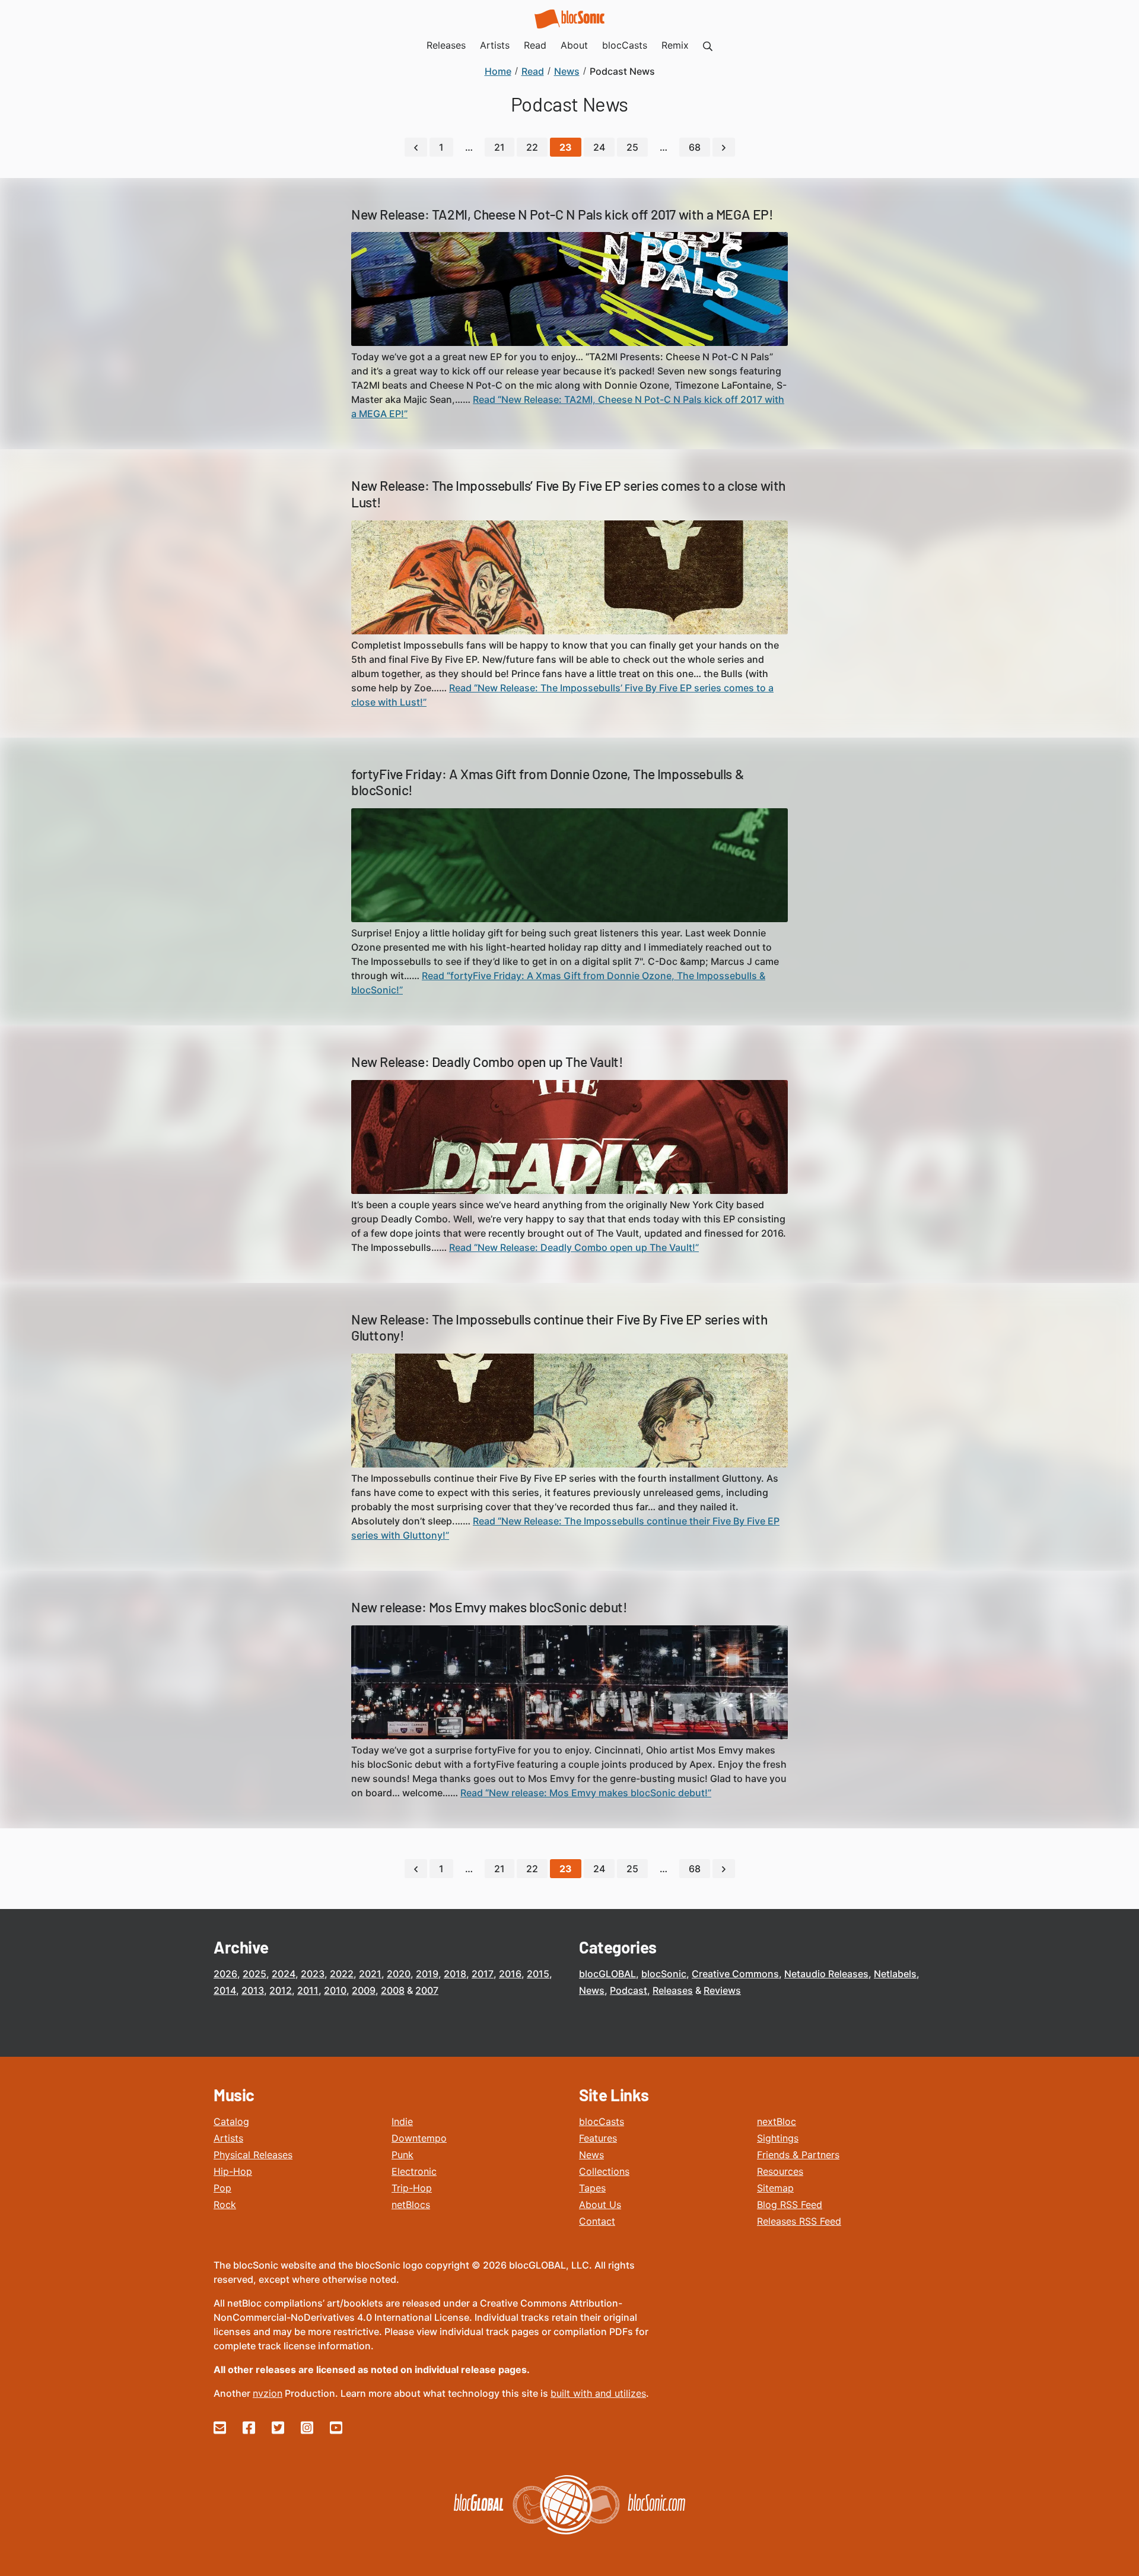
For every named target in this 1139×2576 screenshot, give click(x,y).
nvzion (268, 2393)
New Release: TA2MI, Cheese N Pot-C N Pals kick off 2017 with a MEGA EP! (562, 214)
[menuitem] (708, 45)
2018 (455, 1974)
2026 (225, 1974)
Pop (222, 2188)
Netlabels (895, 1974)
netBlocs (411, 2205)
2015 (538, 1974)
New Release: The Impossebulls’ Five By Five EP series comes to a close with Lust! (568, 494)
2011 (308, 1990)
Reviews (722, 1990)
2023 (313, 1974)
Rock (225, 2205)
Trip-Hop (412, 2188)
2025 (254, 1974)
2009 (364, 1990)
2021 (370, 1974)
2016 (510, 1974)
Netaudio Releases (826, 1974)
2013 (253, 1990)
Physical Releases (253, 2155)
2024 (284, 1974)
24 (599, 147)
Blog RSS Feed (790, 2205)
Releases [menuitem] (446, 45)
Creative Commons (735, 1974)
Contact (597, 2221)
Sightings (778, 2138)
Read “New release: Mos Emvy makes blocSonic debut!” (586, 1793)
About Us (600, 2205)
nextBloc (777, 2121)
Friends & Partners (798, 2155)
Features (598, 2138)
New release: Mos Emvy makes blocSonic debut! (489, 1607)
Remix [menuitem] (675, 45)
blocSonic (664, 1974)
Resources (780, 2171)
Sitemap (775, 2188)
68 (695, 147)
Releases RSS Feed (799, 2221)
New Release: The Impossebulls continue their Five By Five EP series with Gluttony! (559, 1327)
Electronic (414, 2171)
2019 (427, 1974)
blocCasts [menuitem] (625, 45)
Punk (403, 2155)
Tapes (592, 2188)
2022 (342, 1974)
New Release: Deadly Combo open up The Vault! (487, 1062)
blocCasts (602, 2121)
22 (532, 147)
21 (499, 147)
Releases (673, 1990)
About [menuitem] (574, 45)
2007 (427, 1990)
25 (632, 147)
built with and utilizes (598, 2393)
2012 (281, 1990)
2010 (335, 1990)
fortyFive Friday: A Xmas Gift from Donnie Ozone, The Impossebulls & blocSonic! (548, 782)
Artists (228, 2138)
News (592, 1990)
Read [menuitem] (535, 45)
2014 (225, 1990)
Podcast (629, 1990)
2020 (399, 1974)
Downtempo (419, 2138)
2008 (393, 1990)
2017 (483, 1974)
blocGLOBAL (607, 1974)
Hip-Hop (233, 2171)
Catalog (231, 2121)
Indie (402, 2121)
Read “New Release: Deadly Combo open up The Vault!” (574, 1247)
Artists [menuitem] (495, 45)
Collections (604, 2171)
